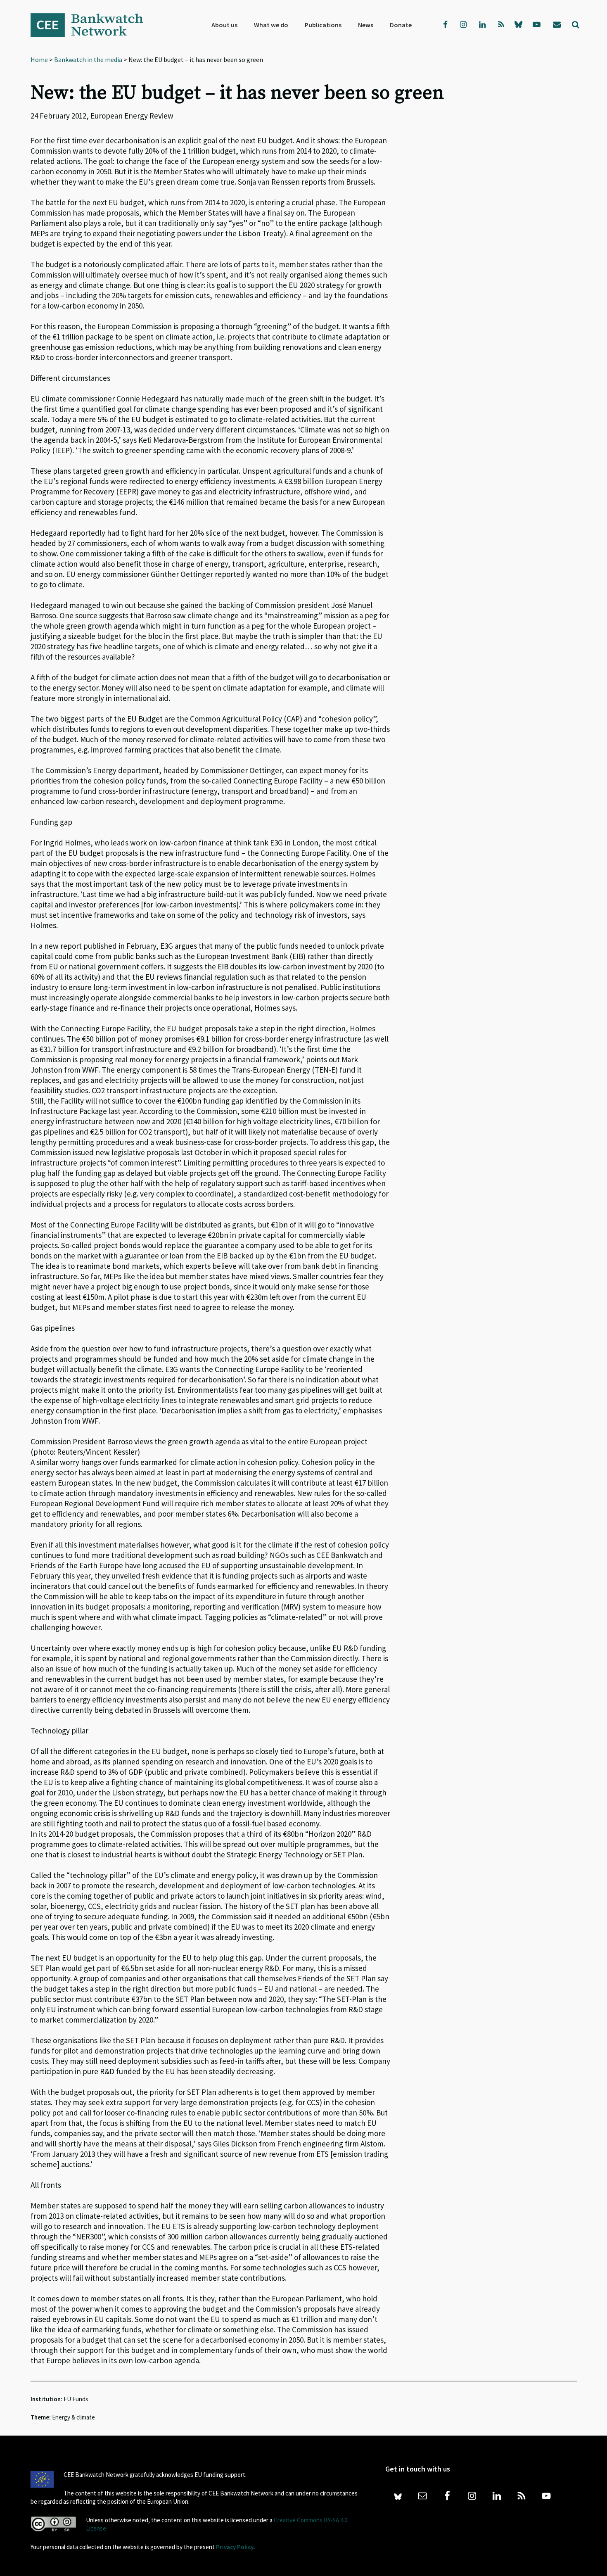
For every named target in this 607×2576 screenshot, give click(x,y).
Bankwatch (92, 25)
